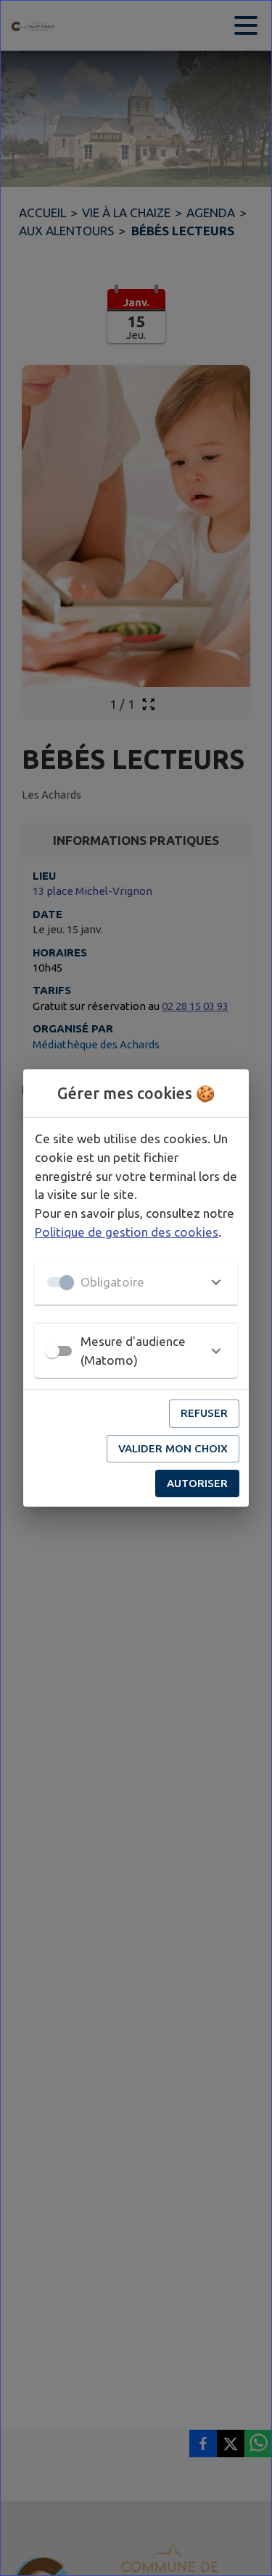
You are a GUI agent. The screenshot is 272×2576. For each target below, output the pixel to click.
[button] (136, 1282)
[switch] (52, 1351)
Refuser (204, 1413)
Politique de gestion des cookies (127, 1232)
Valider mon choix (173, 1448)
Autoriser (197, 1483)
